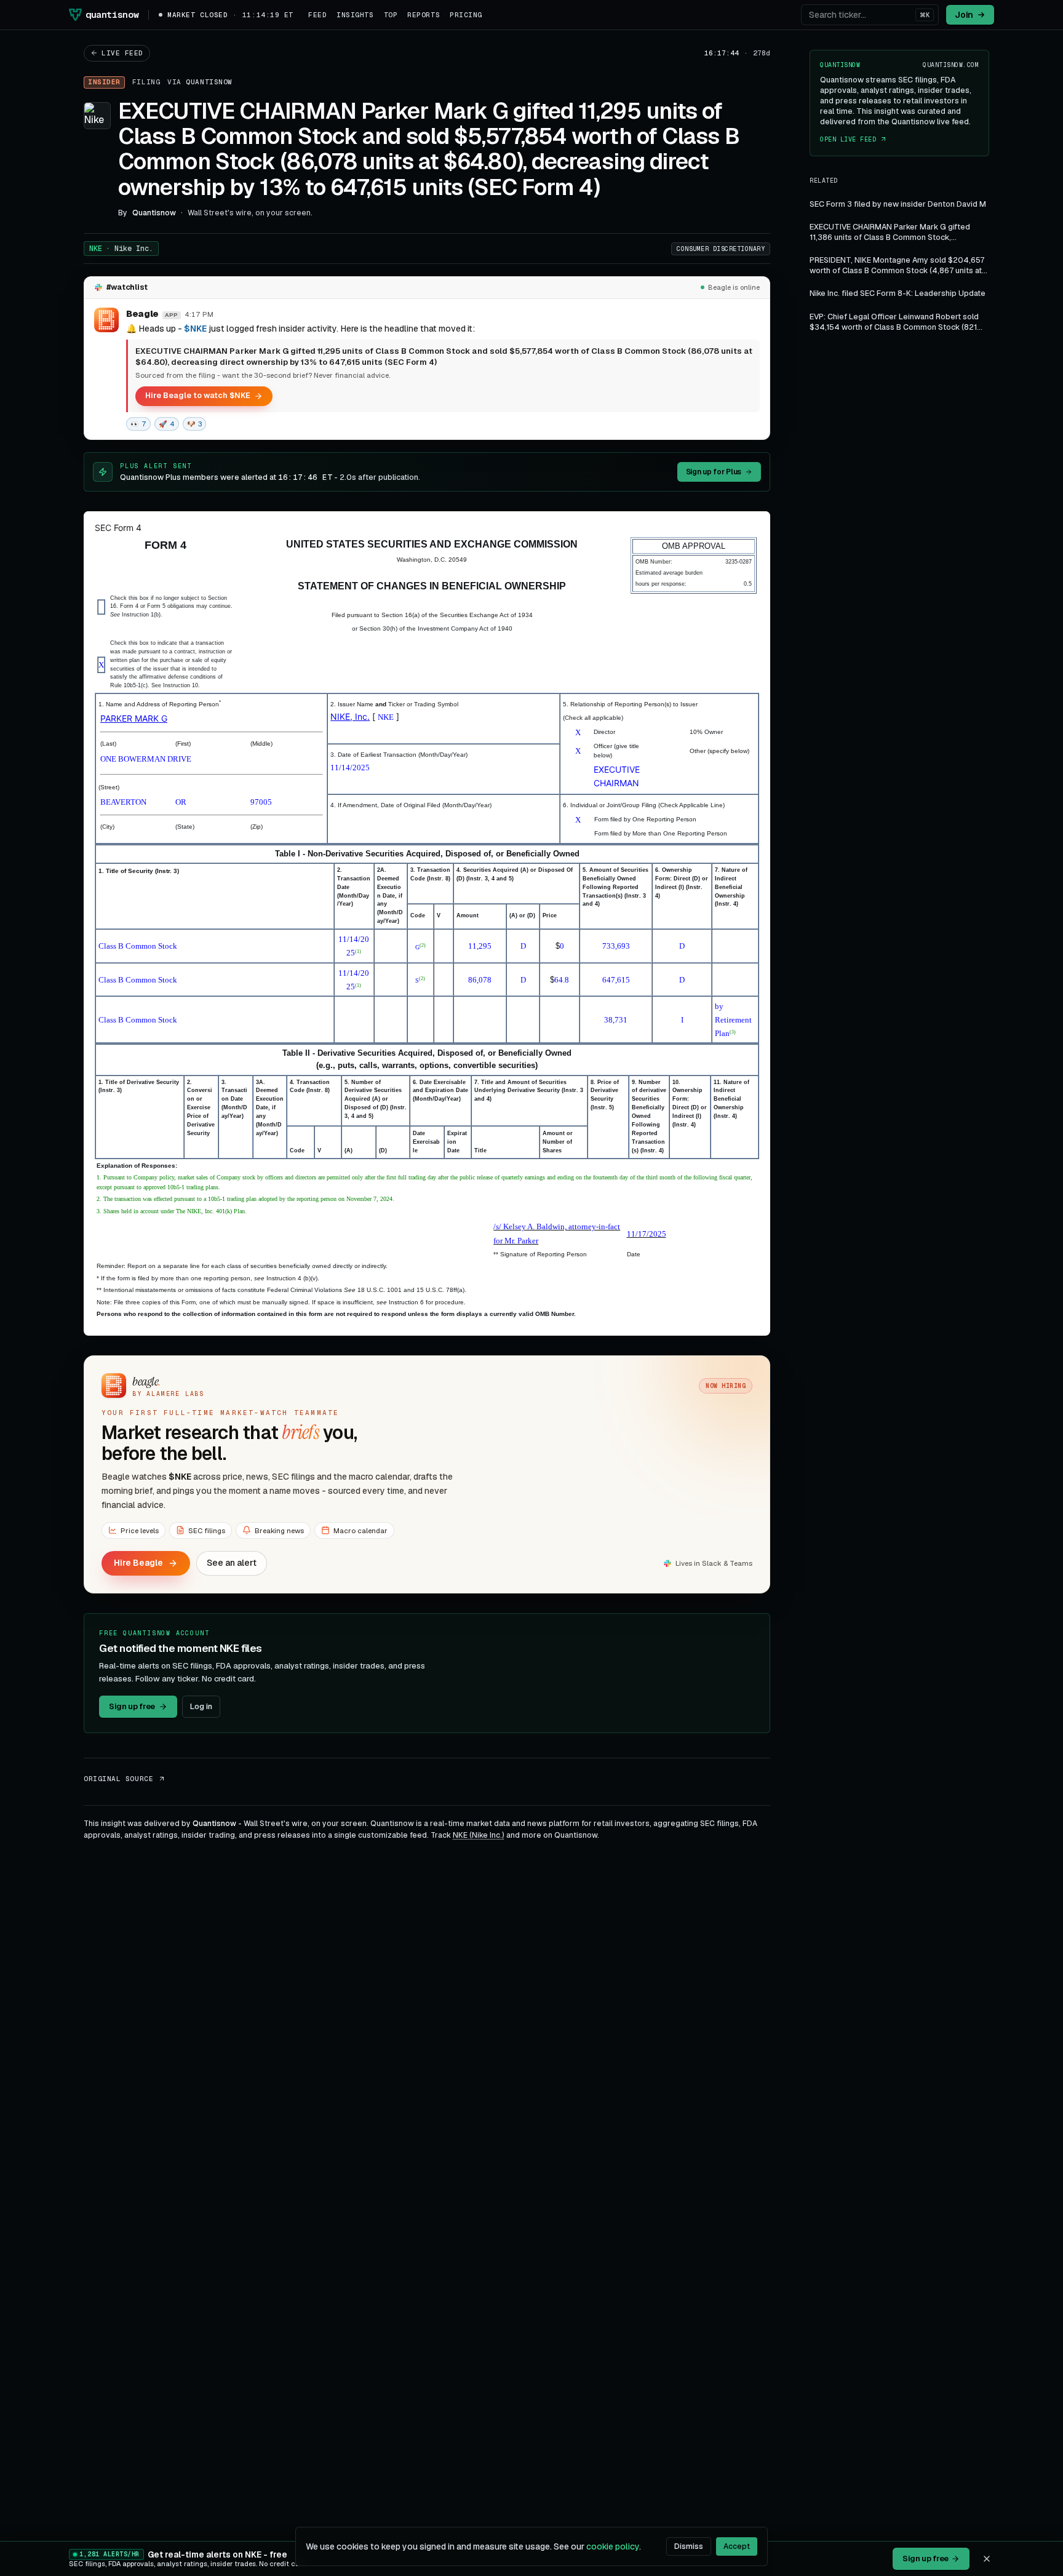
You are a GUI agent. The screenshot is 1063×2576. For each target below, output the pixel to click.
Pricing (466, 15)
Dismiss (689, 2546)
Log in (201, 1706)
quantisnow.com (951, 65)
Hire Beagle (138, 1563)
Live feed (122, 53)
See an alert (232, 1563)
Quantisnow (209, 82)
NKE (121, 249)
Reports (424, 15)
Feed (317, 15)
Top (391, 15)
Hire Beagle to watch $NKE (198, 395)
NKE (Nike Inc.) (479, 1835)
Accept (737, 2546)
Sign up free (132, 1706)
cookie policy (613, 2546)
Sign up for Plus (714, 472)
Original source (118, 1779)
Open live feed (848, 139)
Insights (355, 15)
